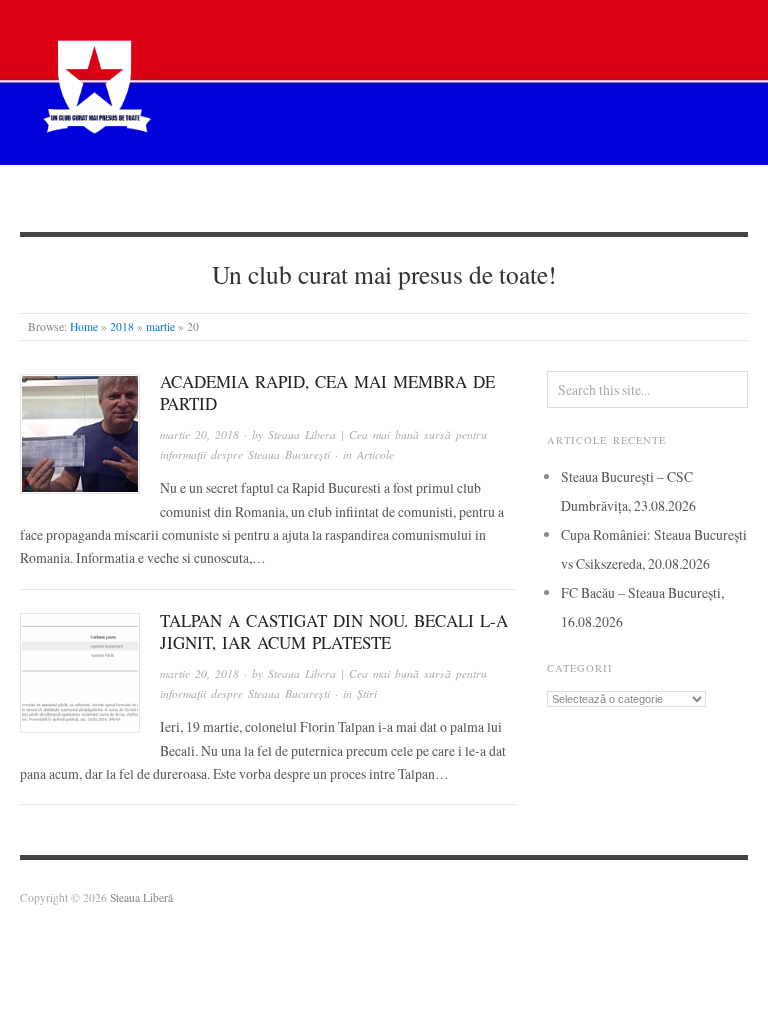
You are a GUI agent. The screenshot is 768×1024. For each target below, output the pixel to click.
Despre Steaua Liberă (128, 197)
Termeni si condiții (674, 197)
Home (84, 326)
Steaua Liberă (141, 897)
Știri (249, 197)
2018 (122, 326)
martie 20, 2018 (199, 434)
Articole (333, 197)
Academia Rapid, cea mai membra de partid (327, 392)
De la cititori (531, 197)
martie (160, 326)
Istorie (425, 197)
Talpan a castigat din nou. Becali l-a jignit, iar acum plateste (334, 631)
